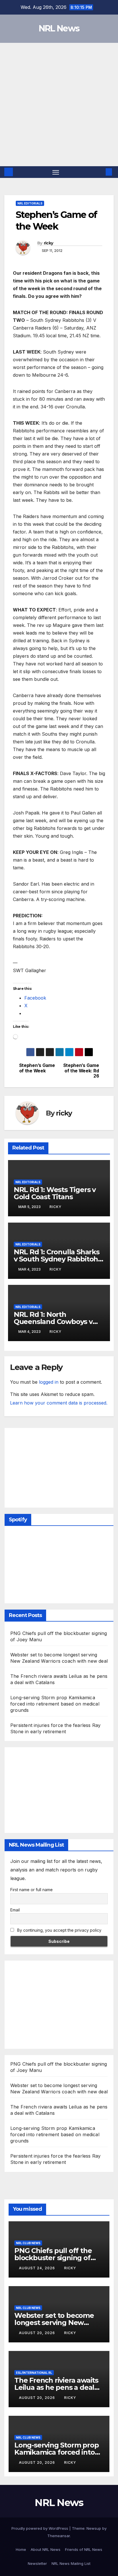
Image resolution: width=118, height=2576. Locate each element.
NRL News (59, 28)
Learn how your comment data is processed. (59, 1403)
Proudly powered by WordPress (40, 2528)
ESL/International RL (34, 2373)
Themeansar (59, 2536)
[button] (100, 172)
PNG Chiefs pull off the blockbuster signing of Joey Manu (53, 2258)
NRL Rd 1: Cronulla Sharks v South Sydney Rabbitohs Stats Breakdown (58, 1259)
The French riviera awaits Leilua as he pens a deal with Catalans (56, 2387)
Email (15, 1910)
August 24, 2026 (38, 2268)
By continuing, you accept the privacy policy (59, 1930)
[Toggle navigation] (56, 172)
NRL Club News (28, 2243)
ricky (49, 243)
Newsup (94, 2528)
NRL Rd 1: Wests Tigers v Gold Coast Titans (55, 1193)
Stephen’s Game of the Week (37, 1068)
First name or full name (32, 1890)
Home (21, 2549)
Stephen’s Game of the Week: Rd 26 (81, 1071)
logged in (49, 1382)
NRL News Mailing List (71, 2563)
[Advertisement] (59, 105)
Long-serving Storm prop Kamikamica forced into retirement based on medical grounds (55, 1704)
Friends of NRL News (84, 2549)
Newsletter (37, 2563)
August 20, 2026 (38, 2333)
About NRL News (46, 2549)
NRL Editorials (30, 203)
